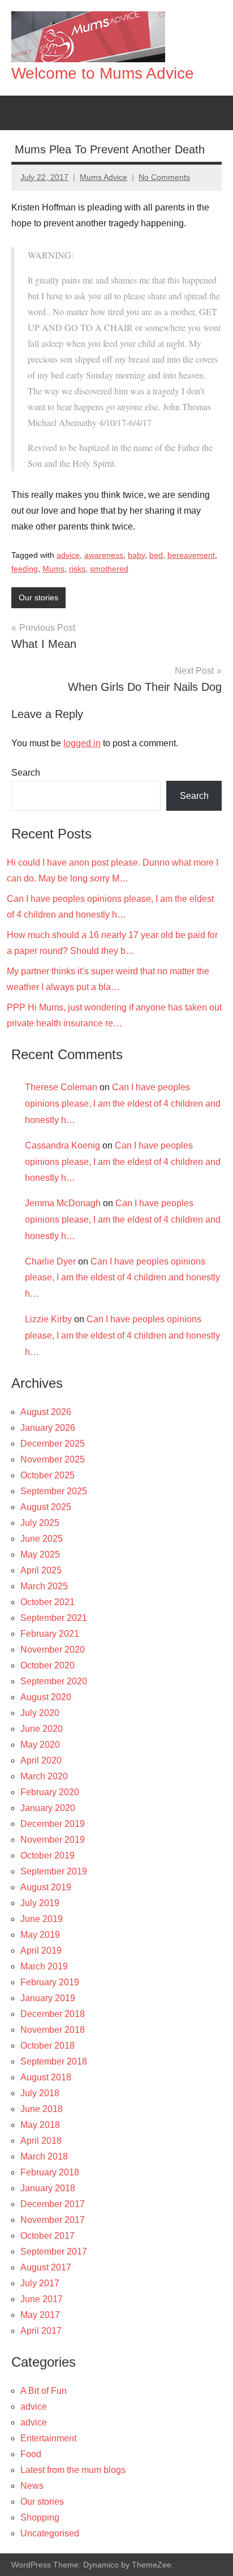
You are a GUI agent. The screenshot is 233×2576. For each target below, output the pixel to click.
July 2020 (40, 1713)
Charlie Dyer (50, 1261)
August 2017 (46, 2267)
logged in (82, 743)
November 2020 (53, 1650)
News (32, 2486)
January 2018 (48, 2188)
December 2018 (53, 2014)
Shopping (40, 2517)
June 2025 (42, 1539)
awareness (104, 555)
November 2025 (53, 1459)
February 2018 (50, 2172)
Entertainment (48, 2438)
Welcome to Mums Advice (103, 73)
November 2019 (53, 1840)
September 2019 (54, 1871)
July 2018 (40, 2093)
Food (31, 2454)
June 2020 (42, 1729)
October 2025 (48, 1475)
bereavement (191, 555)
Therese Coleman (61, 1087)
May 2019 (40, 1935)
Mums (53, 569)
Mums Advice (103, 177)
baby (136, 555)
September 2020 (54, 1681)
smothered (109, 569)
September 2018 (54, 2061)
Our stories (38, 597)
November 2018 (53, 2030)
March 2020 (44, 1776)
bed (156, 555)
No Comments (164, 177)
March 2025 (44, 1586)
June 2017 (42, 2299)
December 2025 (53, 1444)
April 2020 (41, 1760)
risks (77, 569)
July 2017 (40, 2283)
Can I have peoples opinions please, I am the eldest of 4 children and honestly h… (123, 1104)
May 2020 (40, 1745)
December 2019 (53, 1824)
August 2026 (46, 1412)
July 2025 (40, 1523)
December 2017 (53, 2204)
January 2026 (48, 1428)
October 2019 (48, 1855)
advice (68, 555)
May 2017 (40, 2315)
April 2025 (41, 1570)
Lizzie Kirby (48, 1319)
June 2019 (42, 1919)
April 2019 (41, 1951)
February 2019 (50, 1982)
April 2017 (41, 2331)
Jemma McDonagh (63, 1203)
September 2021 (54, 1618)
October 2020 (48, 1665)
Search (26, 773)
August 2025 (46, 1507)
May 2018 (40, 2125)
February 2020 (50, 1792)
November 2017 (53, 2220)
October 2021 (48, 1602)
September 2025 (54, 1491)
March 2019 (44, 1966)
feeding (25, 569)
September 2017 (54, 2252)
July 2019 (40, 1903)
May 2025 (40, 1554)
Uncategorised (50, 2533)
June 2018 (42, 2109)
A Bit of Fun (44, 2391)
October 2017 (48, 2236)
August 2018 (46, 2077)
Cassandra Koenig (62, 1145)
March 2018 (44, 2156)
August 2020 (46, 1697)
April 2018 (41, 2141)
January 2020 (48, 1808)
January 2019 (48, 1998)
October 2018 (48, 2046)
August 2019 (46, 1887)
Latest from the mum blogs (73, 2470)
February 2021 (50, 1634)
